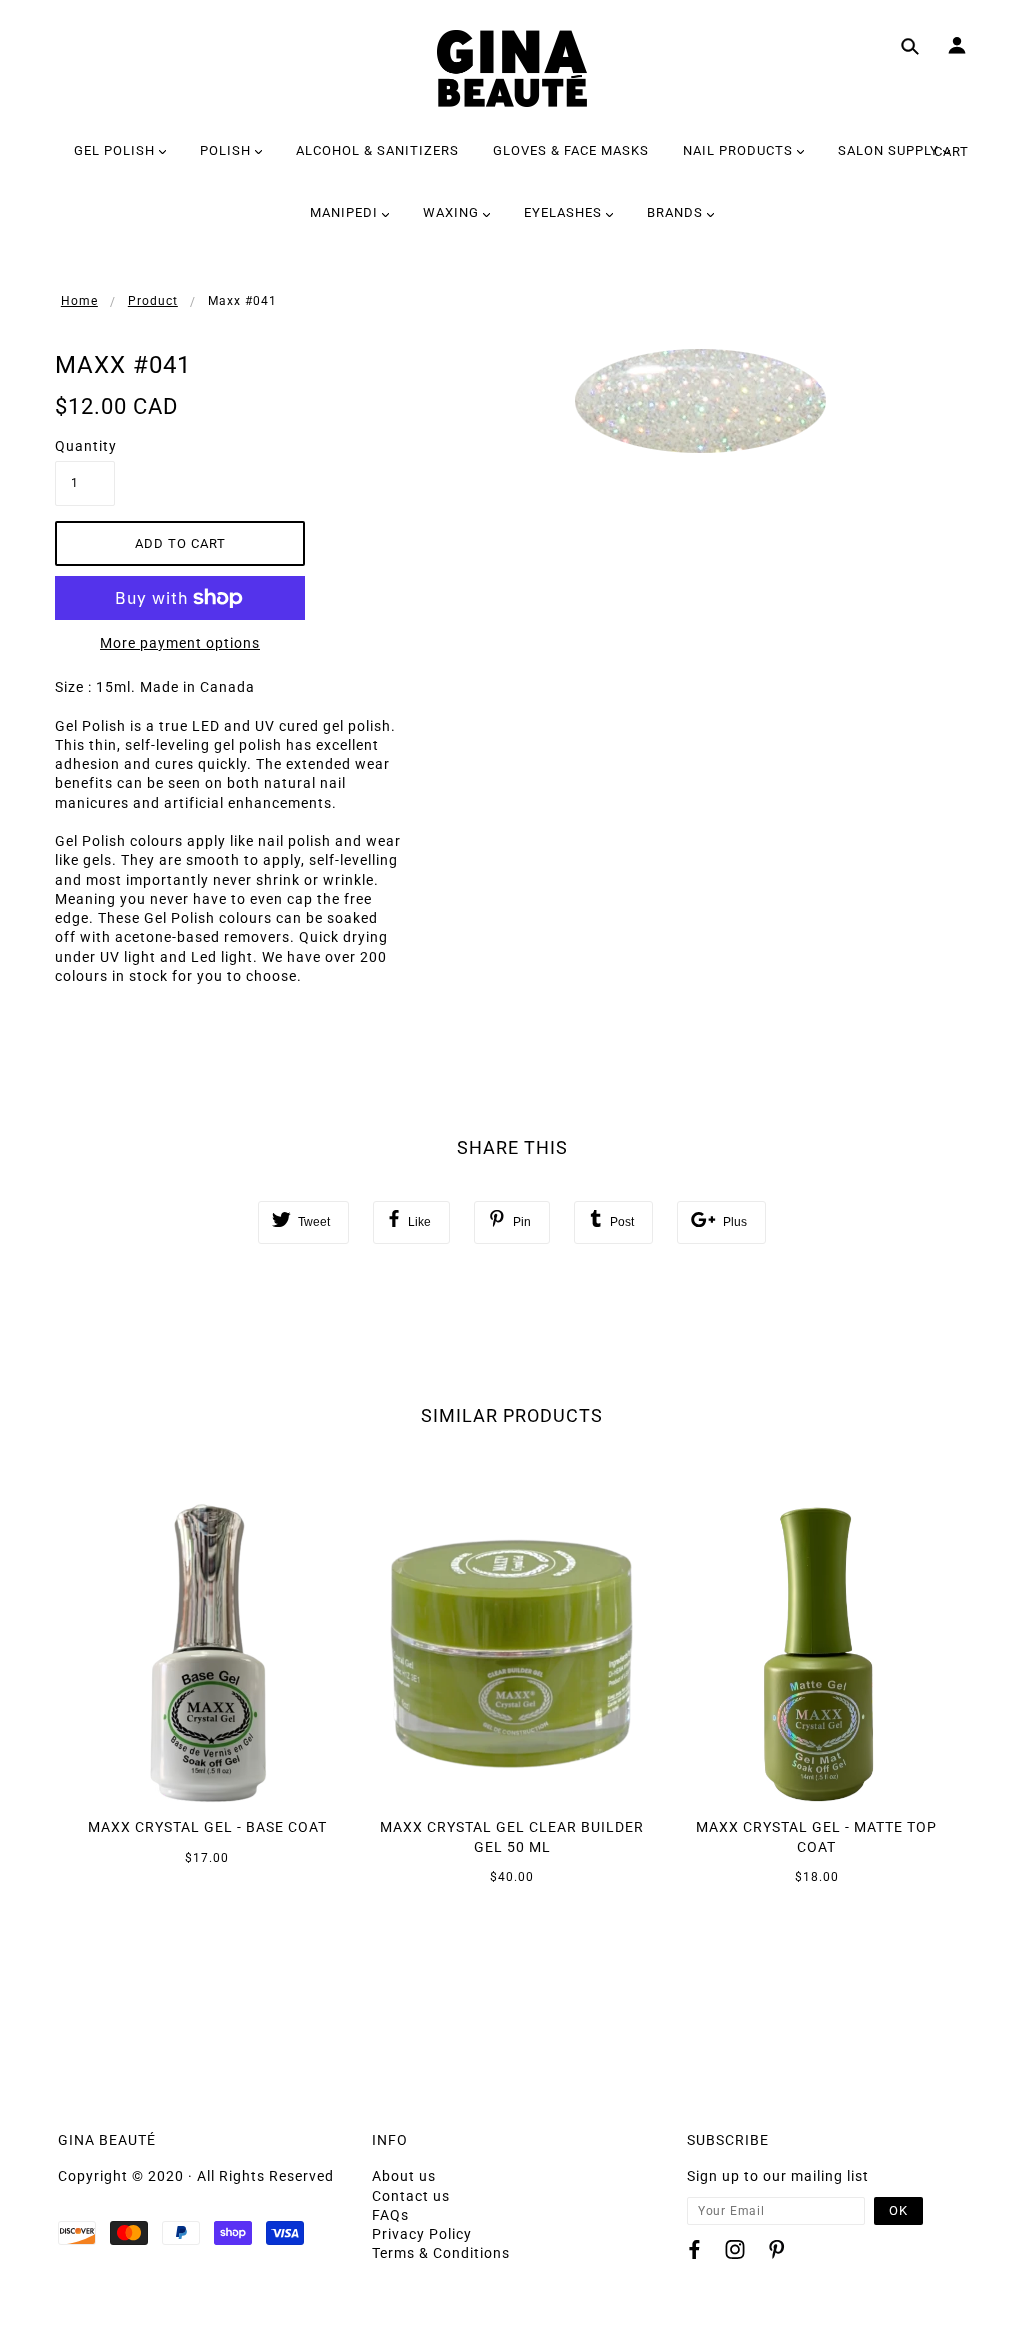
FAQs (390, 2215)
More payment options (180, 643)
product (153, 301)
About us (404, 2176)
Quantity (85, 446)
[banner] (512, 68)
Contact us (411, 2196)
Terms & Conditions (441, 2253)
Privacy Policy (422, 2234)
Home (79, 301)
